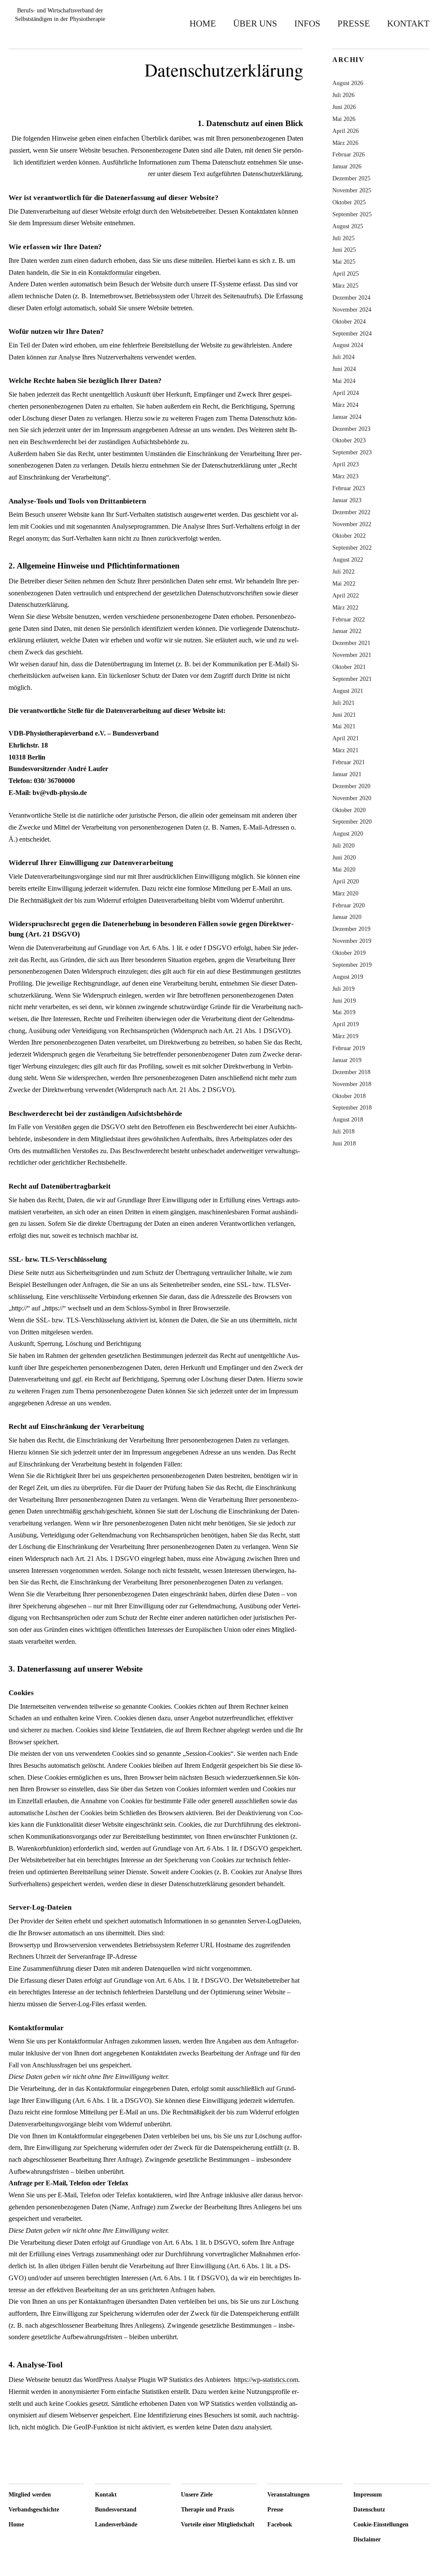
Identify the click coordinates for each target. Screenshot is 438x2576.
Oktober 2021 (349, 667)
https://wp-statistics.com (266, 2380)
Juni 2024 (344, 369)
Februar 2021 (349, 762)
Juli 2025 (343, 238)
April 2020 (346, 881)
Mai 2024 (344, 381)
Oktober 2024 (349, 321)
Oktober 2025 (349, 202)
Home (203, 23)
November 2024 (352, 309)
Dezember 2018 (351, 1072)
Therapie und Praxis (207, 2510)
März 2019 (345, 1036)
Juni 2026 (344, 107)
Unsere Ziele (197, 2495)
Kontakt (408, 23)
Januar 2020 (347, 917)
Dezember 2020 (351, 786)
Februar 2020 (349, 905)
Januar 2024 (347, 417)
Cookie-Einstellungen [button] (381, 2524)
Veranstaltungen (289, 2495)
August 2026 (348, 83)
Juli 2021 (343, 703)
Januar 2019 (347, 1060)
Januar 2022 (347, 631)
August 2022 (348, 559)
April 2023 (346, 464)
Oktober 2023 (349, 440)
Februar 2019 (349, 1048)
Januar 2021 (347, 774)
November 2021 (352, 655)
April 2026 (346, 131)
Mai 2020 (344, 869)
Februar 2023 (349, 488)
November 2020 (352, 798)
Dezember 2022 (351, 512)
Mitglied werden (30, 2495)
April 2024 (346, 393)
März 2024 (345, 405)
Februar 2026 (349, 154)
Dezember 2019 (351, 929)
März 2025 (345, 286)
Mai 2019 (344, 1012)
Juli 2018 (343, 1131)
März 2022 (345, 607)
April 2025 (346, 274)
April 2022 (346, 595)
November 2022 (352, 524)
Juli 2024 (343, 357)
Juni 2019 (344, 1001)
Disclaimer (367, 2539)
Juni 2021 (344, 715)
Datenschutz (369, 2510)
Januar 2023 (347, 500)
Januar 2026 (347, 166)
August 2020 (348, 833)
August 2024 (348, 345)
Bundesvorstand (116, 2510)
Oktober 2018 (349, 1096)
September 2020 (352, 821)
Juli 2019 (343, 989)
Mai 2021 (344, 726)
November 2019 (352, 941)
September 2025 (352, 214)
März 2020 (345, 893)
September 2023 (352, 452)
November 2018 (352, 1084)
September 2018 (352, 1107)
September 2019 (352, 965)
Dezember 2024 (351, 297)
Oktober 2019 (349, 953)
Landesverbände (116, 2524)
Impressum (368, 2495)
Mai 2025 (344, 262)
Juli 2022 (343, 571)
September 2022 (352, 548)
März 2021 (345, 750)
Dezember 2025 (351, 178)
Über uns (255, 23)
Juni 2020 (344, 857)
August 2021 (348, 691)
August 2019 (348, 977)
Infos (307, 23)
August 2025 (348, 226)
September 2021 (352, 679)
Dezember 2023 (351, 429)
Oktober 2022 (349, 536)
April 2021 (346, 738)
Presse (354, 23)
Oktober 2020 (349, 810)
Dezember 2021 (351, 643)
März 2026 (345, 143)
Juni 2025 (344, 250)
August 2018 (348, 1119)
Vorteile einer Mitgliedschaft (218, 2524)
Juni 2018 (344, 1143)
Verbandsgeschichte (34, 2510)
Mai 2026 (344, 119)
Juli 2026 (343, 95)
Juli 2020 (343, 845)
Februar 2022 (349, 619)
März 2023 (345, 476)
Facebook (280, 2524)
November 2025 (352, 190)
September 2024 (352, 333)
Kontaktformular (111, 272)
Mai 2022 (344, 583)
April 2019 (346, 1024)
